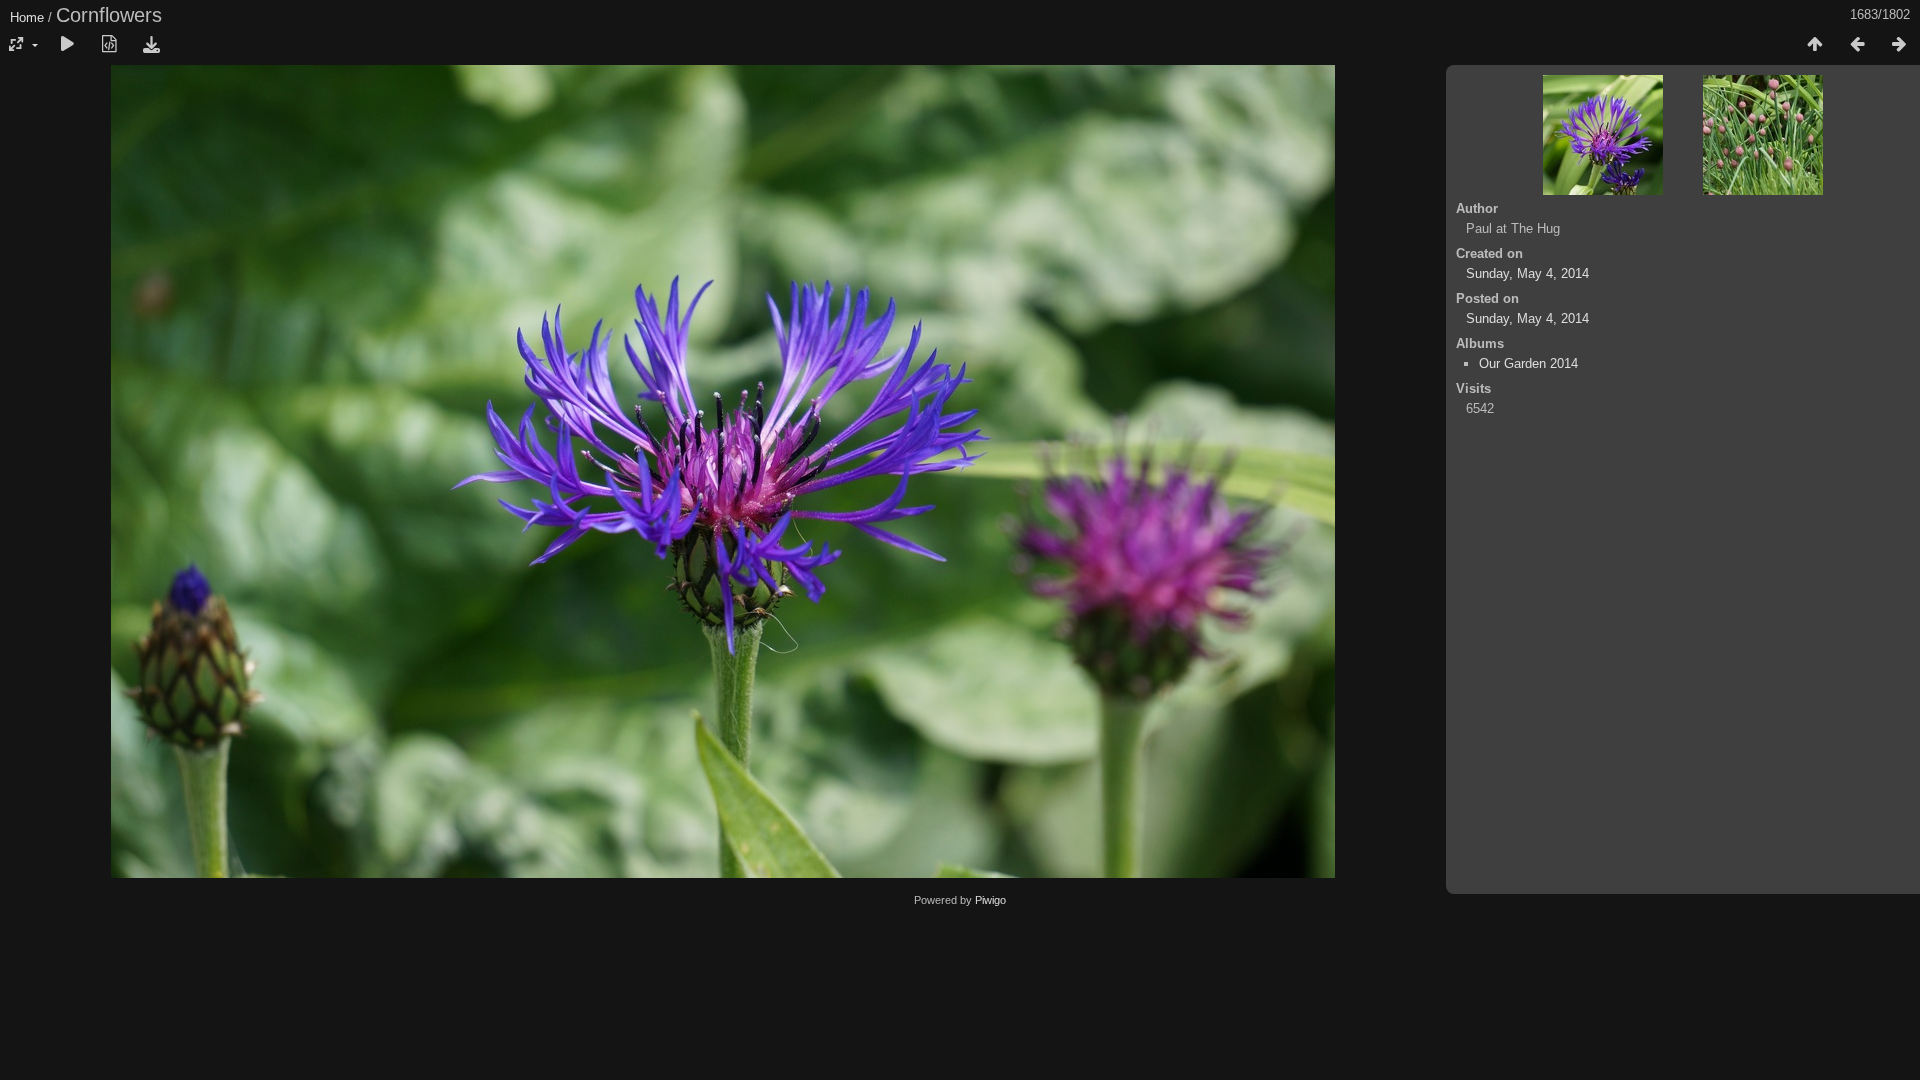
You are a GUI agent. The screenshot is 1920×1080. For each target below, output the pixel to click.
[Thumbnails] (1815, 45)
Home (27, 17)
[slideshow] (67, 45)
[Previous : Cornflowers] (1857, 45)
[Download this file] (151, 45)
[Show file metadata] (109, 45)
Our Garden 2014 (1528, 363)
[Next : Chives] (1899, 45)
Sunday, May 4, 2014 (1527, 273)
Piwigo (990, 900)
